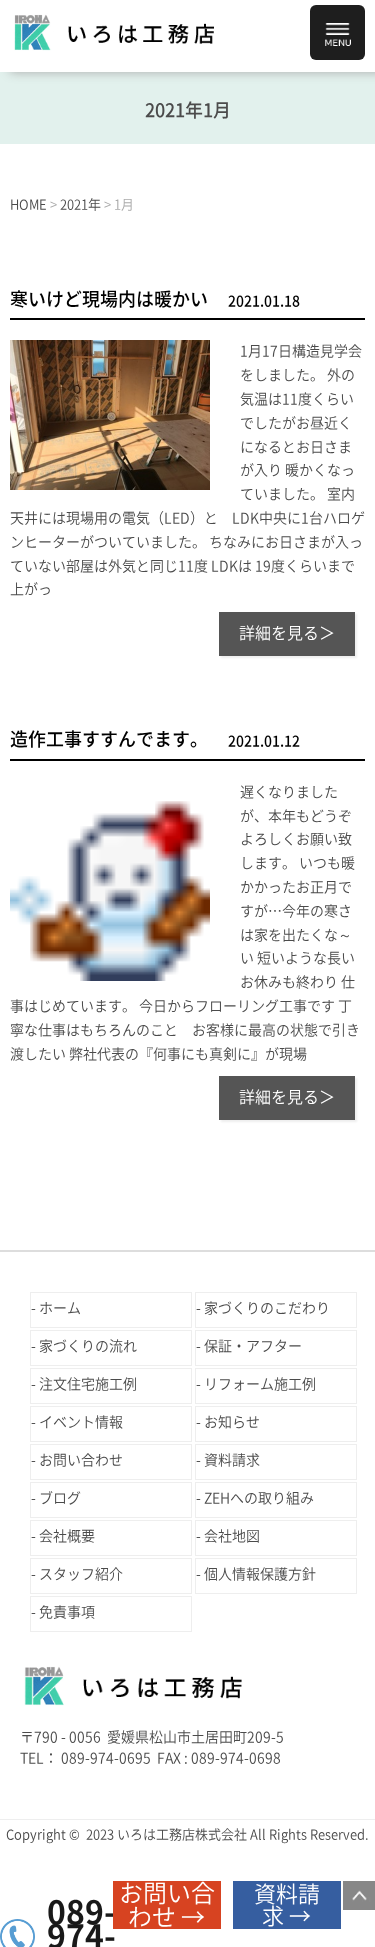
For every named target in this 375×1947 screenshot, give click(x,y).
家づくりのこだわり (267, 1308)
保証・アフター (253, 1346)
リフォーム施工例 (260, 1384)
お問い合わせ (81, 1460)
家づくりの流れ (88, 1346)
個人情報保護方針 (260, 1574)
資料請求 (232, 1460)
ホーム (60, 1308)
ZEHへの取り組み (259, 1498)
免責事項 (67, 1612)
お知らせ (232, 1422)
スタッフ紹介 (81, 1574)
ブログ (60, 1498)
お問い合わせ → (167, 1905)
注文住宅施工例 (88, 1384)
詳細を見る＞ (287, 633)
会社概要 (67, 1536)
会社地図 (232, 1536)
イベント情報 (81, 1422)
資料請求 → (287, 1905)
